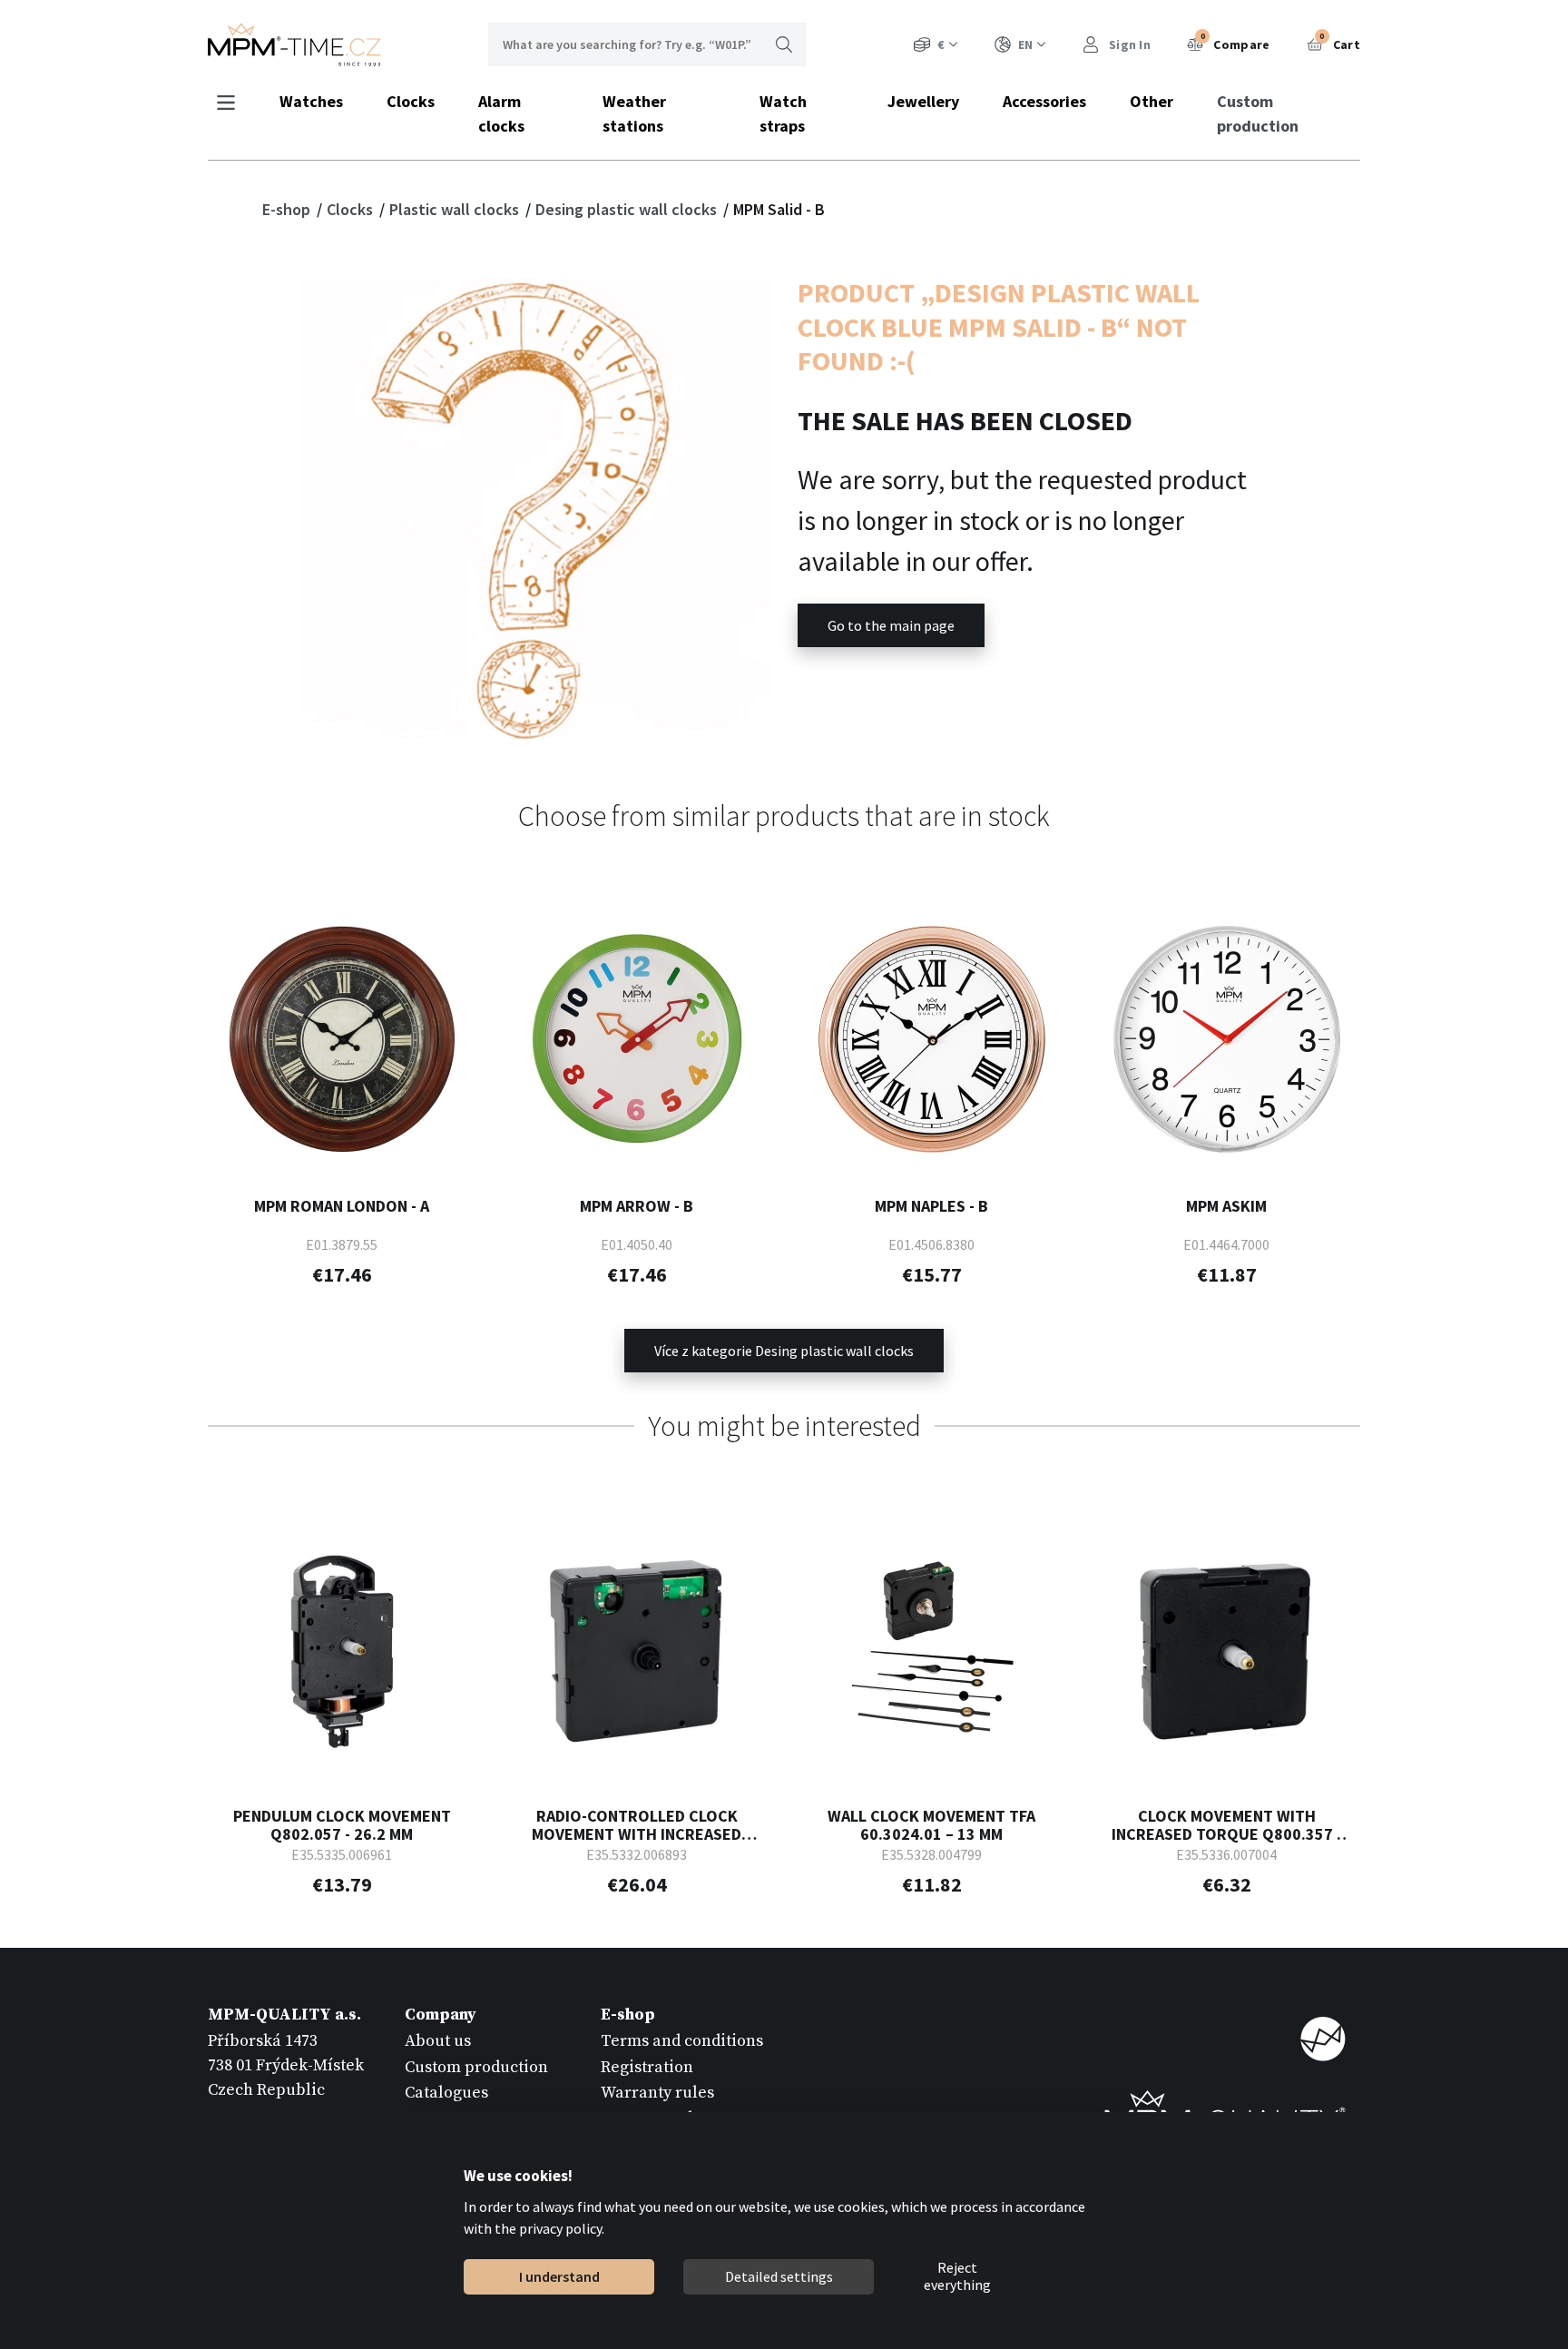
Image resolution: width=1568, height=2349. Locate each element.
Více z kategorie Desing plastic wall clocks (784, 1351)
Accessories (1044, 101)
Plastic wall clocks (456, 209)
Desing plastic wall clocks (628, 209)
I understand (559, 2276)
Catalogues (446, 2093)
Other (1151, 101)
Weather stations (634, 113)
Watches (311, 101)
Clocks (411, 101)
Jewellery (923, 101)
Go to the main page (891, 625)
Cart (1340, 42)
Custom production (1258, 113)
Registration (647, 2067)
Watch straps (783, 113)
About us (438, 2041)
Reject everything (957, 2277)
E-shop (288, 209)
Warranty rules (657, 2093)
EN (1025, 44)
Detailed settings (778, 2276)
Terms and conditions (682, 2041)
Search (784, 44)
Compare (1235, 42)
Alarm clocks (501, 113)
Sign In (1128, 44)
